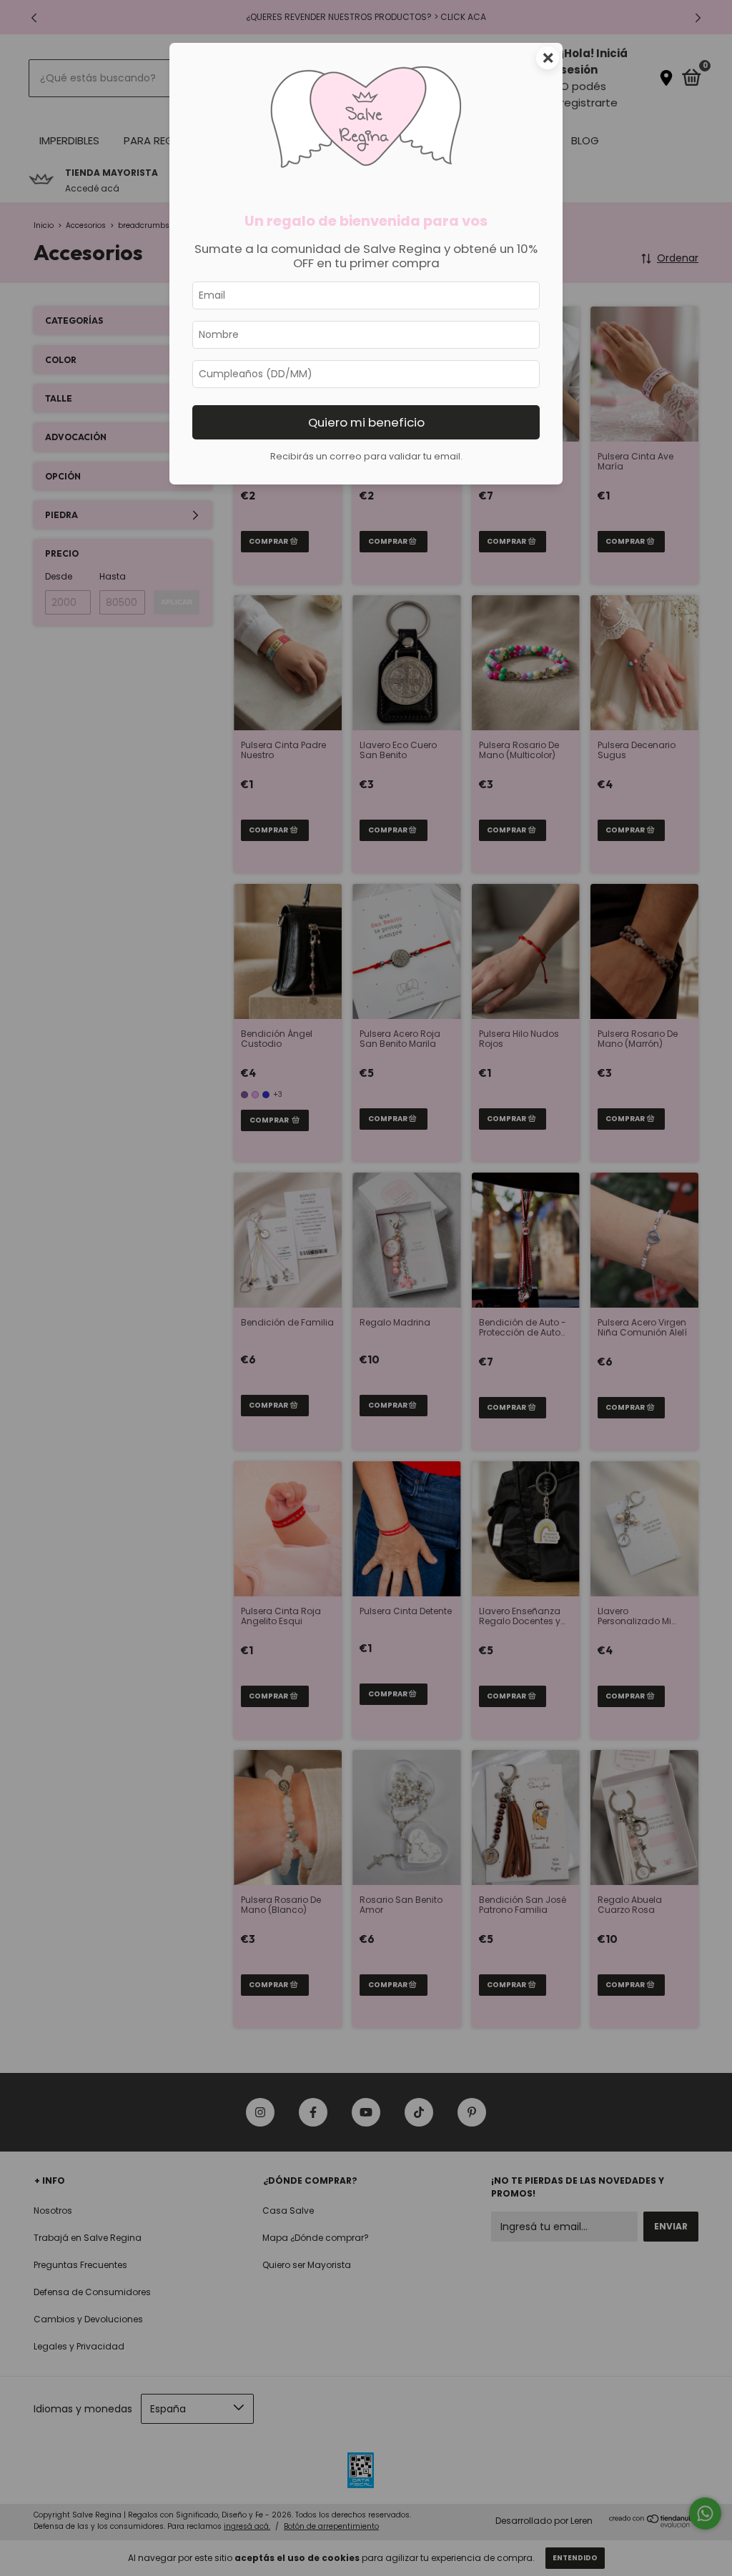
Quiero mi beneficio (366, 422)
